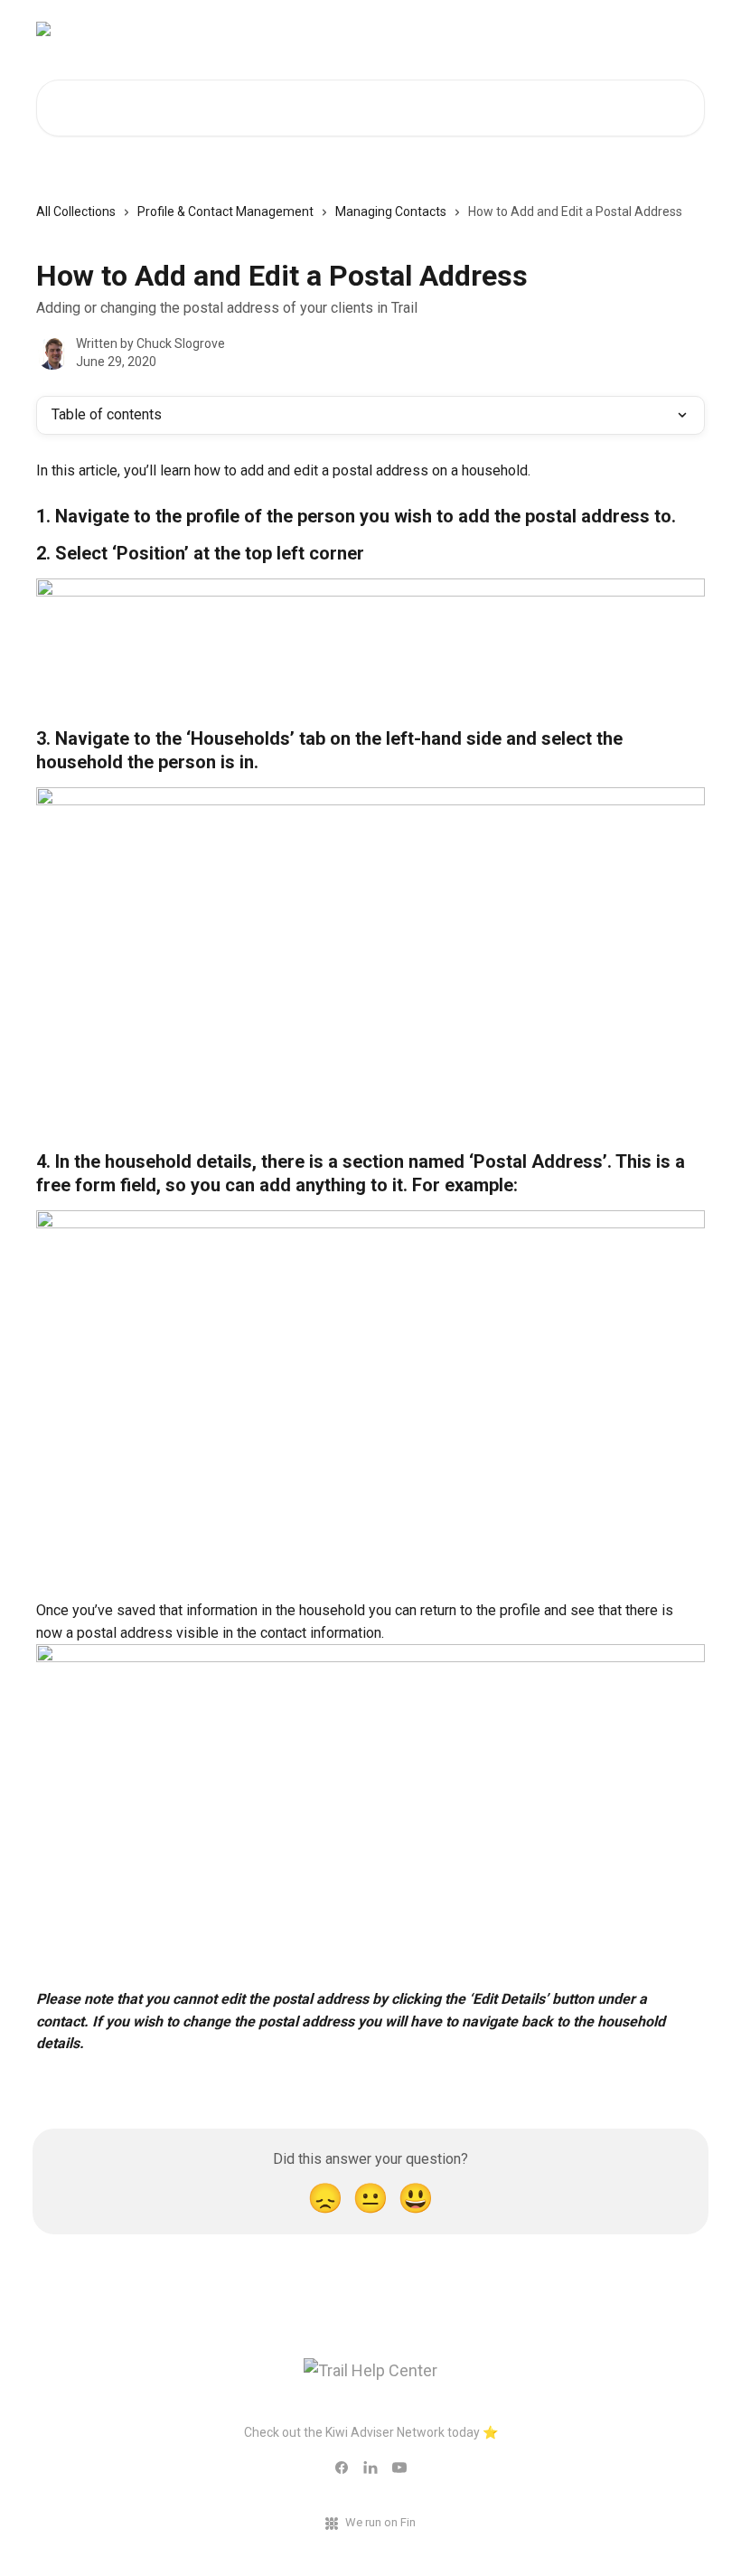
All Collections (76, 212)
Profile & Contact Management (225, 212)
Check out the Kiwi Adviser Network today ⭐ (371, 2432)
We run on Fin (380, 2522)
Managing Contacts (391, 212)
